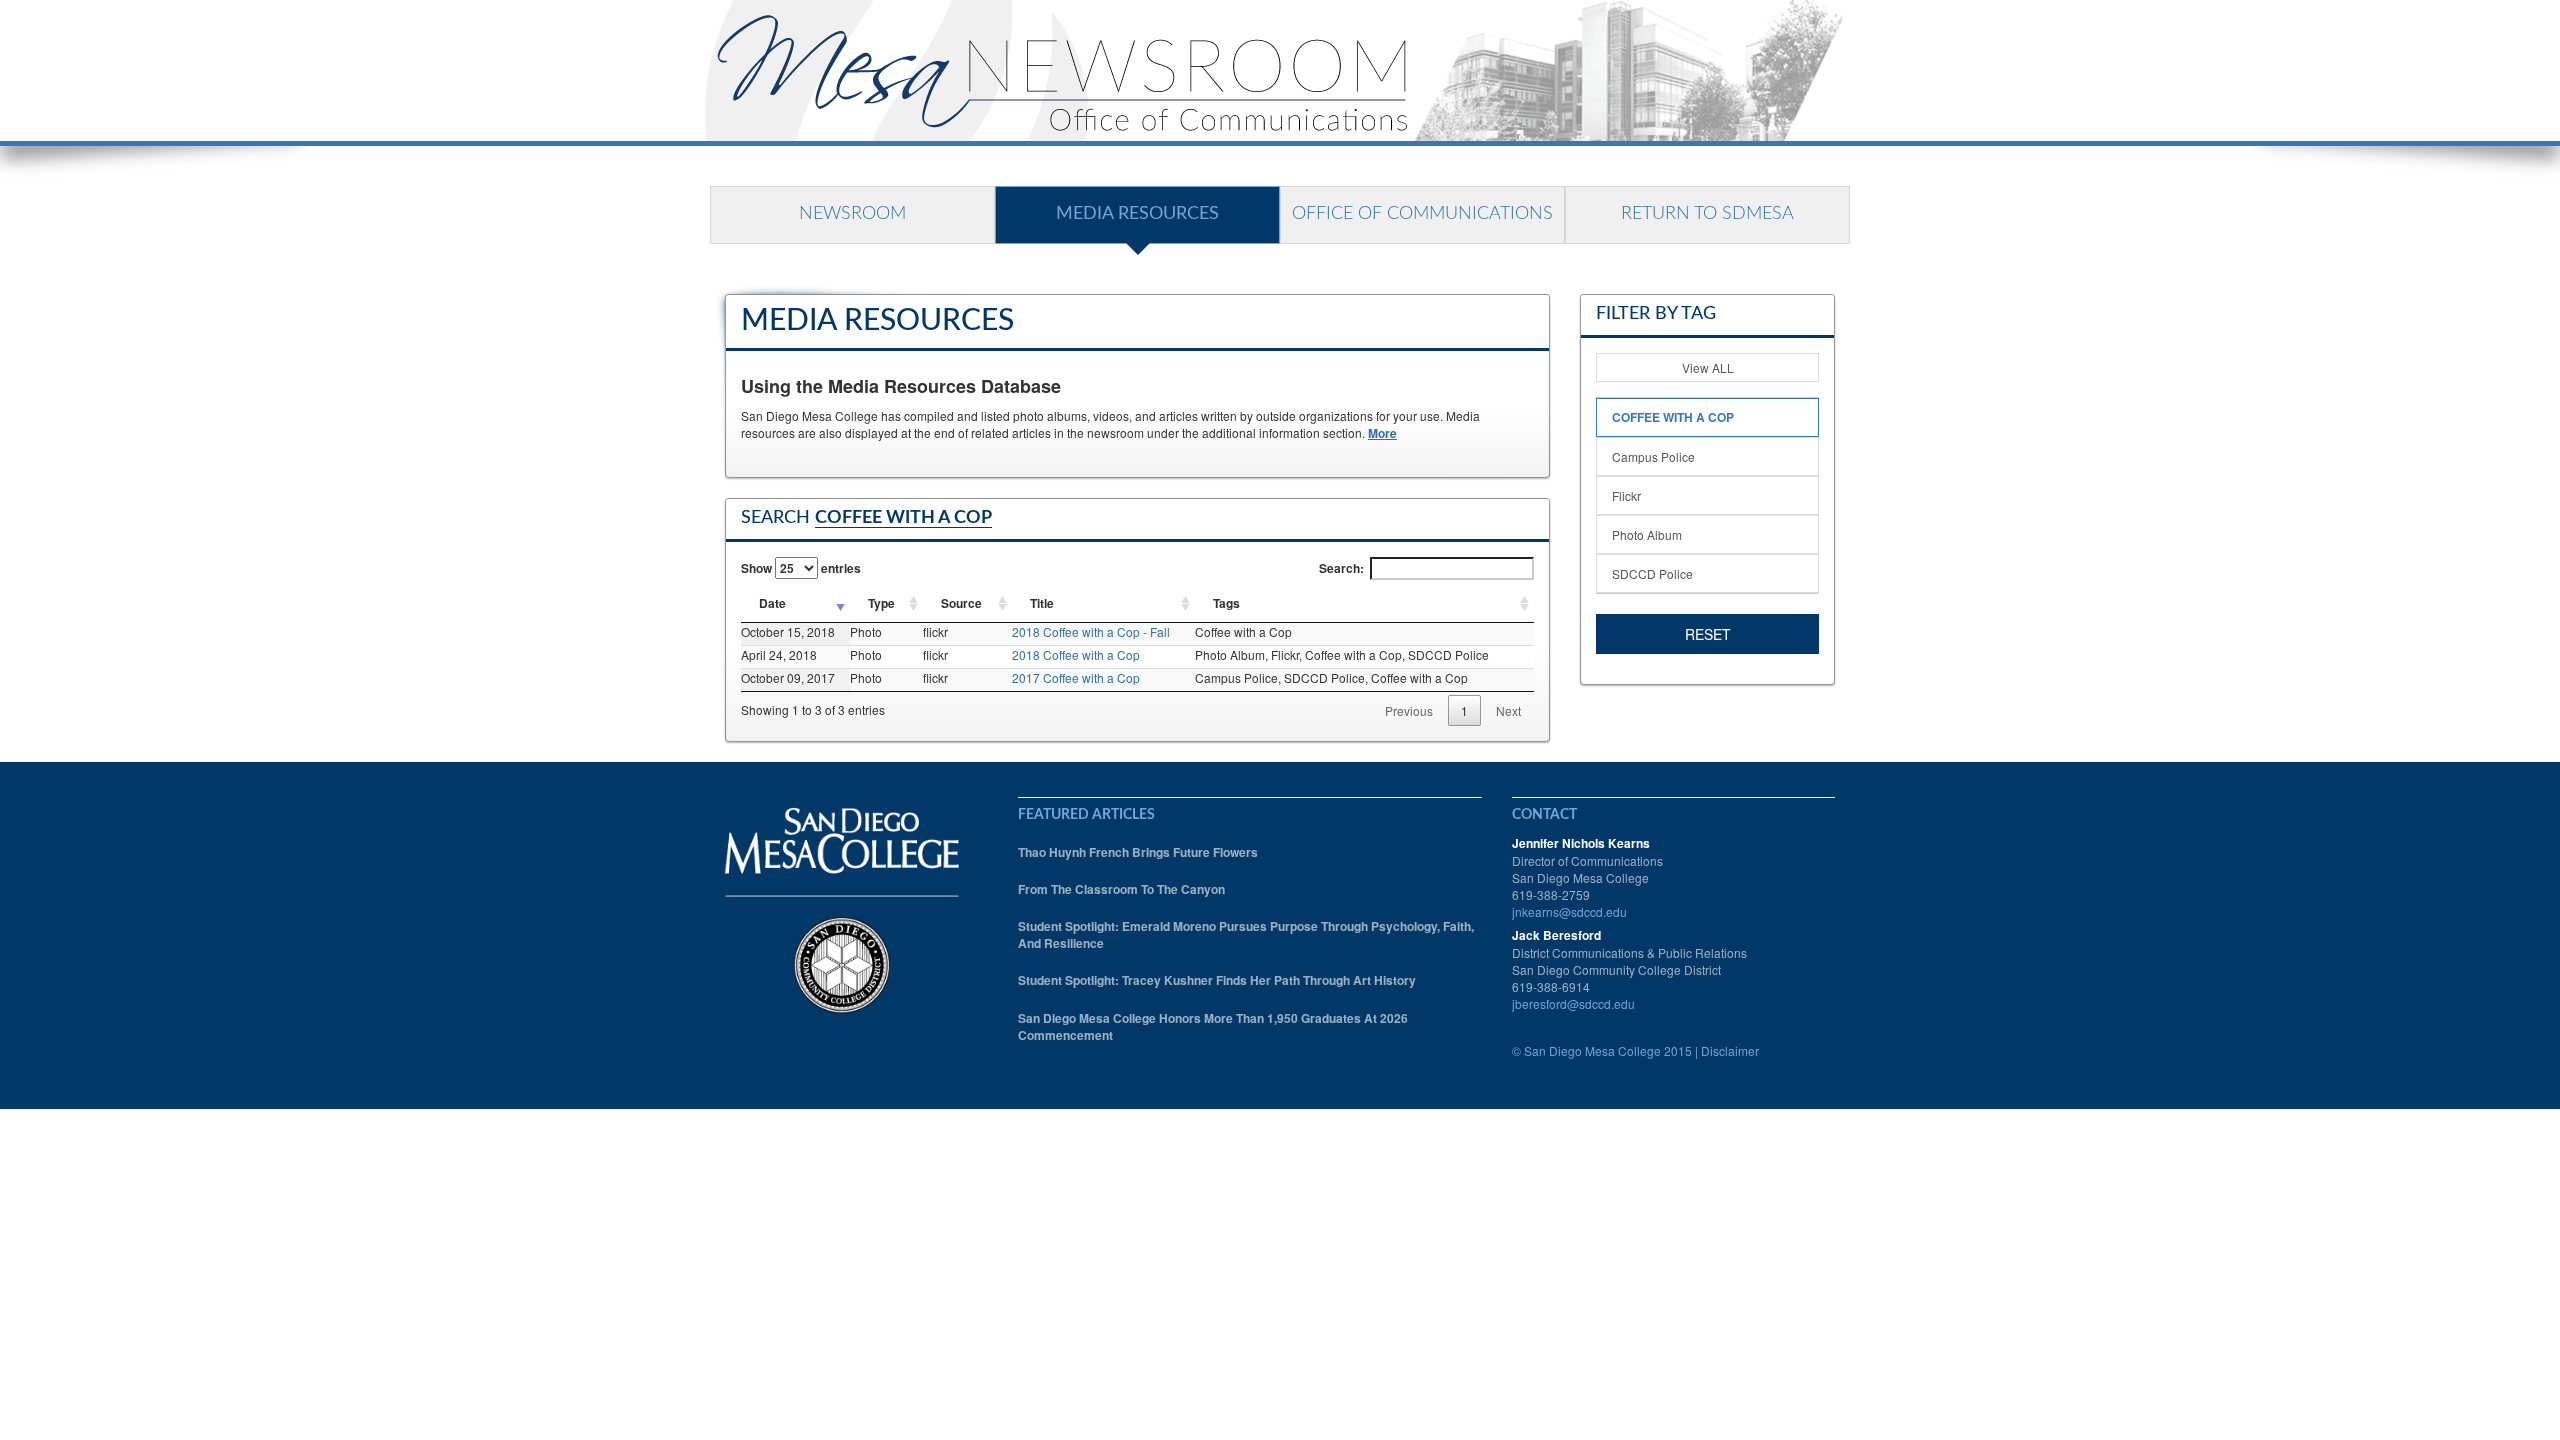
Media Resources (1137, 214)
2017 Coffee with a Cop (1076, 677)
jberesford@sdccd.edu (1573, 1003)
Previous (1409, 710)
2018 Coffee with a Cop (1076, 654)
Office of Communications (1422, 214)
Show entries (801, 568)
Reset (1708, 634)
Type (881, 603)
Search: (1341, 568)
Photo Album (1647, 534)
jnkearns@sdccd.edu (1569, 911)
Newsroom (852, 214)
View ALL (1708, 367)
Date (772, 603)
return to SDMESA (1707, 214)
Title (1042, 603)
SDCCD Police (1652, 573)
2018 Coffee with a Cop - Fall (1091, 631)
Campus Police (1653, 456)
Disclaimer (1730, 1050)
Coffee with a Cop (1673, 417)
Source (961, 603)
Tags (1226, 603)
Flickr (1626, 495)
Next (1508, 710)
